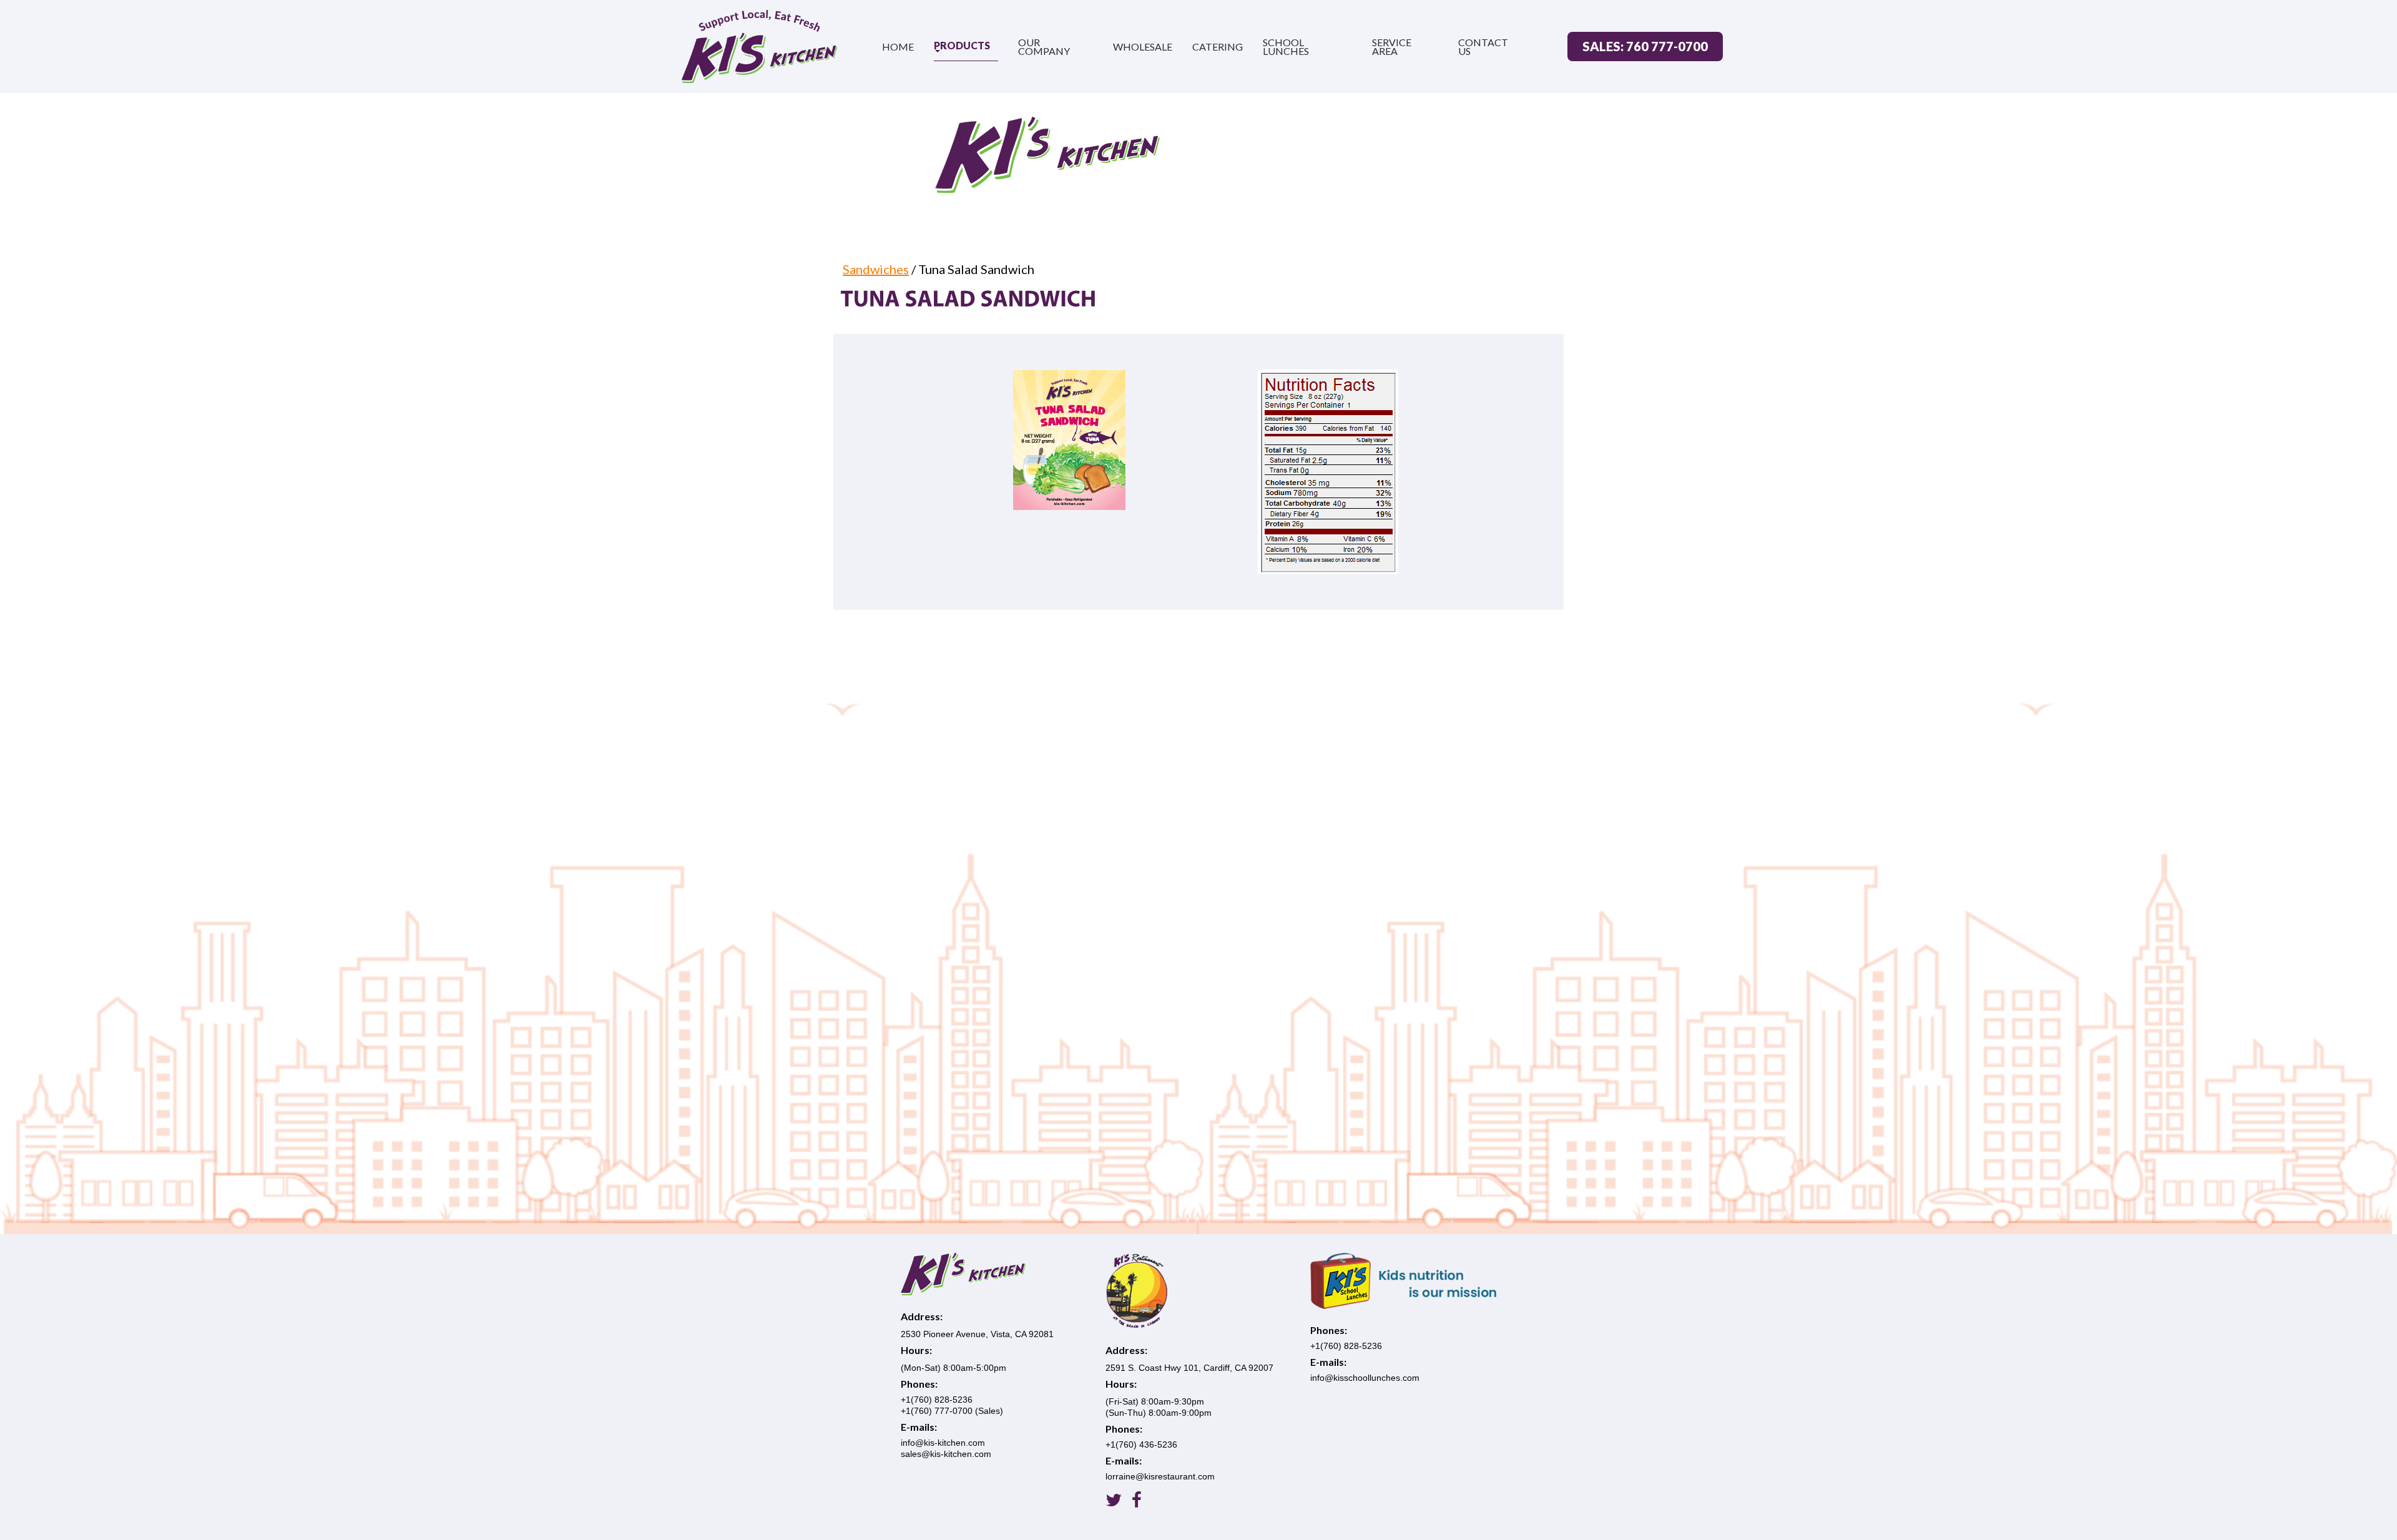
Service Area (1392, 47)
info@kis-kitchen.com (943, 1443)
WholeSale (1143, 47)
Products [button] (962, 45)
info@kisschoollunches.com (1365, 1378)
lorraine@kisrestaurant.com (1160, 1476)
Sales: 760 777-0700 (1645, 46)
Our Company (1044, 47)
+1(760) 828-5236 (937, 1400)
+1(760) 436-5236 (1141, 1444)
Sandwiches (876, 269)
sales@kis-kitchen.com (946, 1454)
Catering (1218, 47)
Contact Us (1483, 47)
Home (898, 47)
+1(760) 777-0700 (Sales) (952, 1411)
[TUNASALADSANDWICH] (968, 297)
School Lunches (1286, 47)
